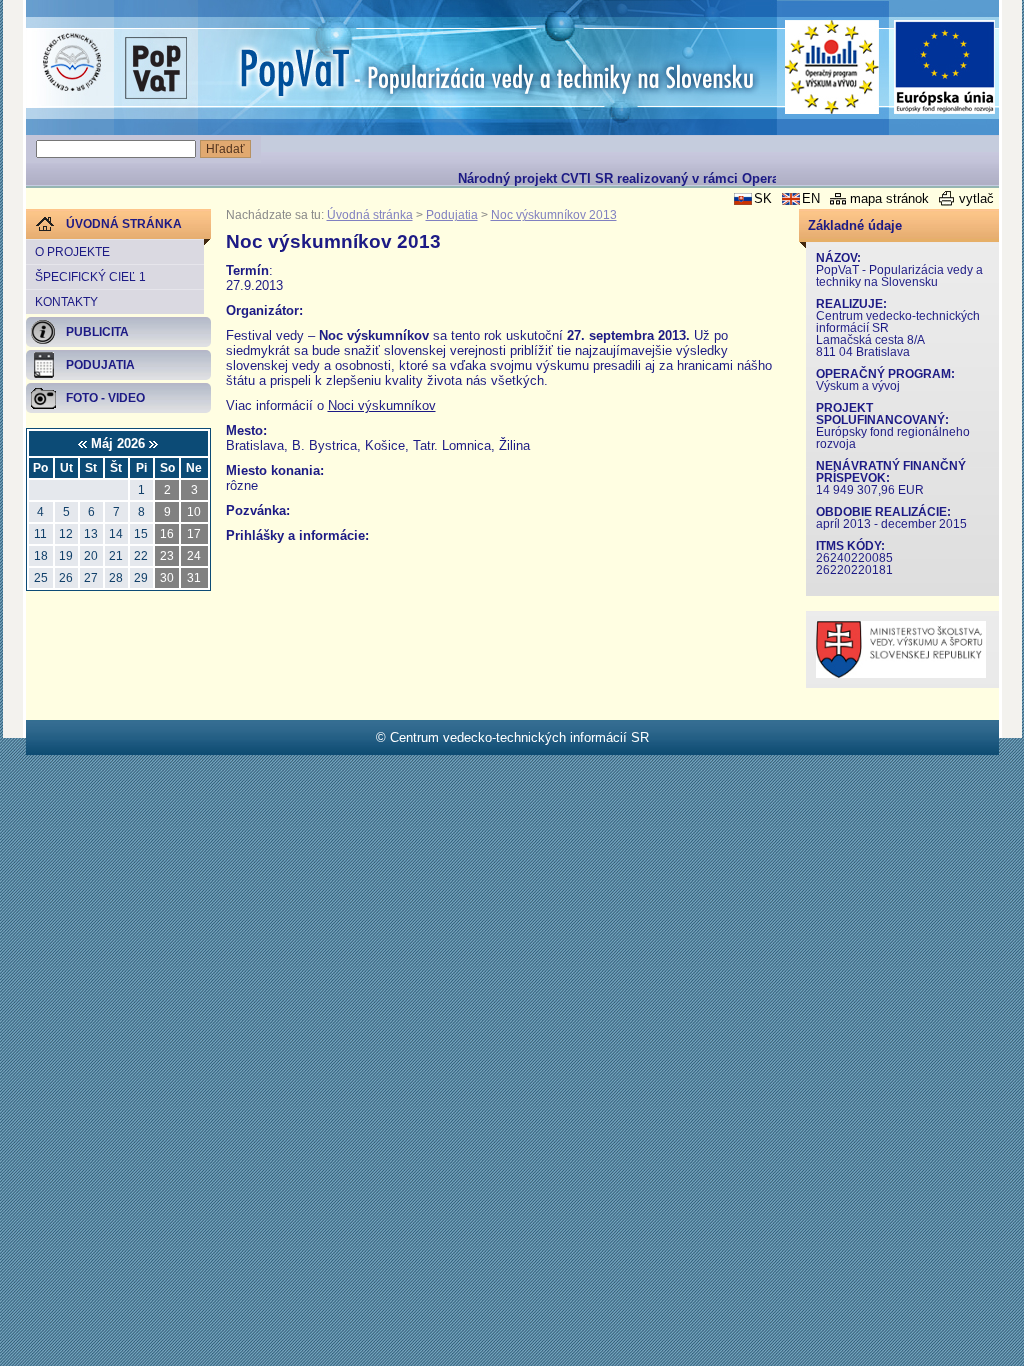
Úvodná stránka (370, 215)
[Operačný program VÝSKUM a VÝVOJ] (832, 67)
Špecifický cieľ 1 (90, 277)
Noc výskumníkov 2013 (554, 215)
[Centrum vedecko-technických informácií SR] (72, 63)
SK (763, 198)
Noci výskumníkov (382, 405)
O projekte (72, 252)
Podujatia (452, 215)
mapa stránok (889, 198)
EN (811, 198)
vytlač (976, 198)
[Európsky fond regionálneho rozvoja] (945, 67)
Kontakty (66, 302)
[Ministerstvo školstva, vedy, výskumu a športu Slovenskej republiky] (901, 673)
